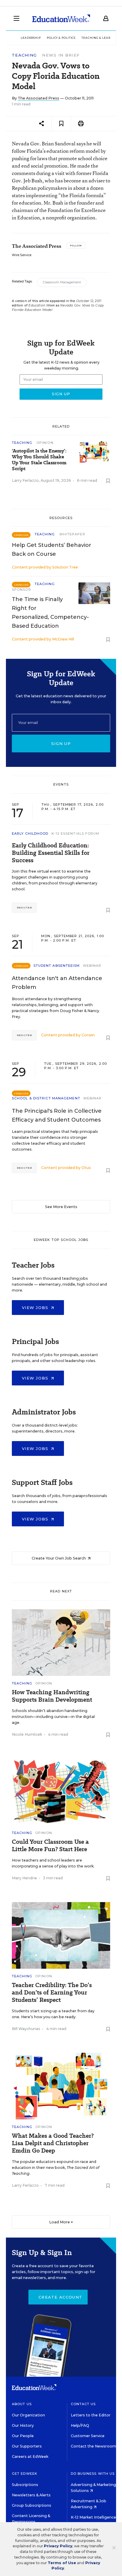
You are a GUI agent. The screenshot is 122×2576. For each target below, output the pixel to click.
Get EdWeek (25, 2474)
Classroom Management (62, 282)
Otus (86, 1168)
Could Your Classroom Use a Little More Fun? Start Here (50, 1846)
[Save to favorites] (61, 124)
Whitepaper (72, 534)
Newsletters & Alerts (31, 2495)
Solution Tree (65, 567)
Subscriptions (25, 2485)
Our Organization (28, 2415)
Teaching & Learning (100, 38)
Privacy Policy (58, 2546)
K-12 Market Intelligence (94, 2517)
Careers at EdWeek (30, 2457)
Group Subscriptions (32, 2505)
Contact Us (83, 2404)
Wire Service (22, 255)
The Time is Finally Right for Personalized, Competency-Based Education (50, 613)
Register (24, 908)
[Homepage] (61, 18)
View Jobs (36, 1308)
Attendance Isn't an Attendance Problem (57, 983)
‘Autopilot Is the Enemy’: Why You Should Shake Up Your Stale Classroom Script (39, 460)
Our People (23, 2436)
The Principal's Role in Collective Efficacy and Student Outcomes (57, 1115)
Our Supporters (27, 2446)
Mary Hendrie (24, 1878)
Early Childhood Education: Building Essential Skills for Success (51, 853)
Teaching (24, 55)
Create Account (60, 2297)
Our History (23, 2425)
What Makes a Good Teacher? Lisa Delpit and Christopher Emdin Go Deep (53, 2143)
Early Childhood (30, 833)
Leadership (31, 38)
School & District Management (46, 1098)
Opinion (45, 443)
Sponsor (21, 590)
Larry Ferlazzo (25, 480)
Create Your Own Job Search (59, 1558)
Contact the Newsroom (93, 2446)
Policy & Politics (61, 38)
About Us (22, 2404)
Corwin (88, 1035)
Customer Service (88, 2436)
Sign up (61, 743)
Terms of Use (62, 2563)
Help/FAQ (80, 2425)
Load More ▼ (61, 2222)
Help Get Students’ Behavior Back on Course (52, 550)
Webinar (92, 966)
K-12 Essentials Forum (76, 833)
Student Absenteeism (57, 966)
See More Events (61, 1207)
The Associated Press (38, 98)
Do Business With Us (93, 2474)
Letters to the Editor (91, 2415)
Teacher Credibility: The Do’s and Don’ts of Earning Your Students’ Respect (52, 1993)
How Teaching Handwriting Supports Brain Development (52, 1696)
